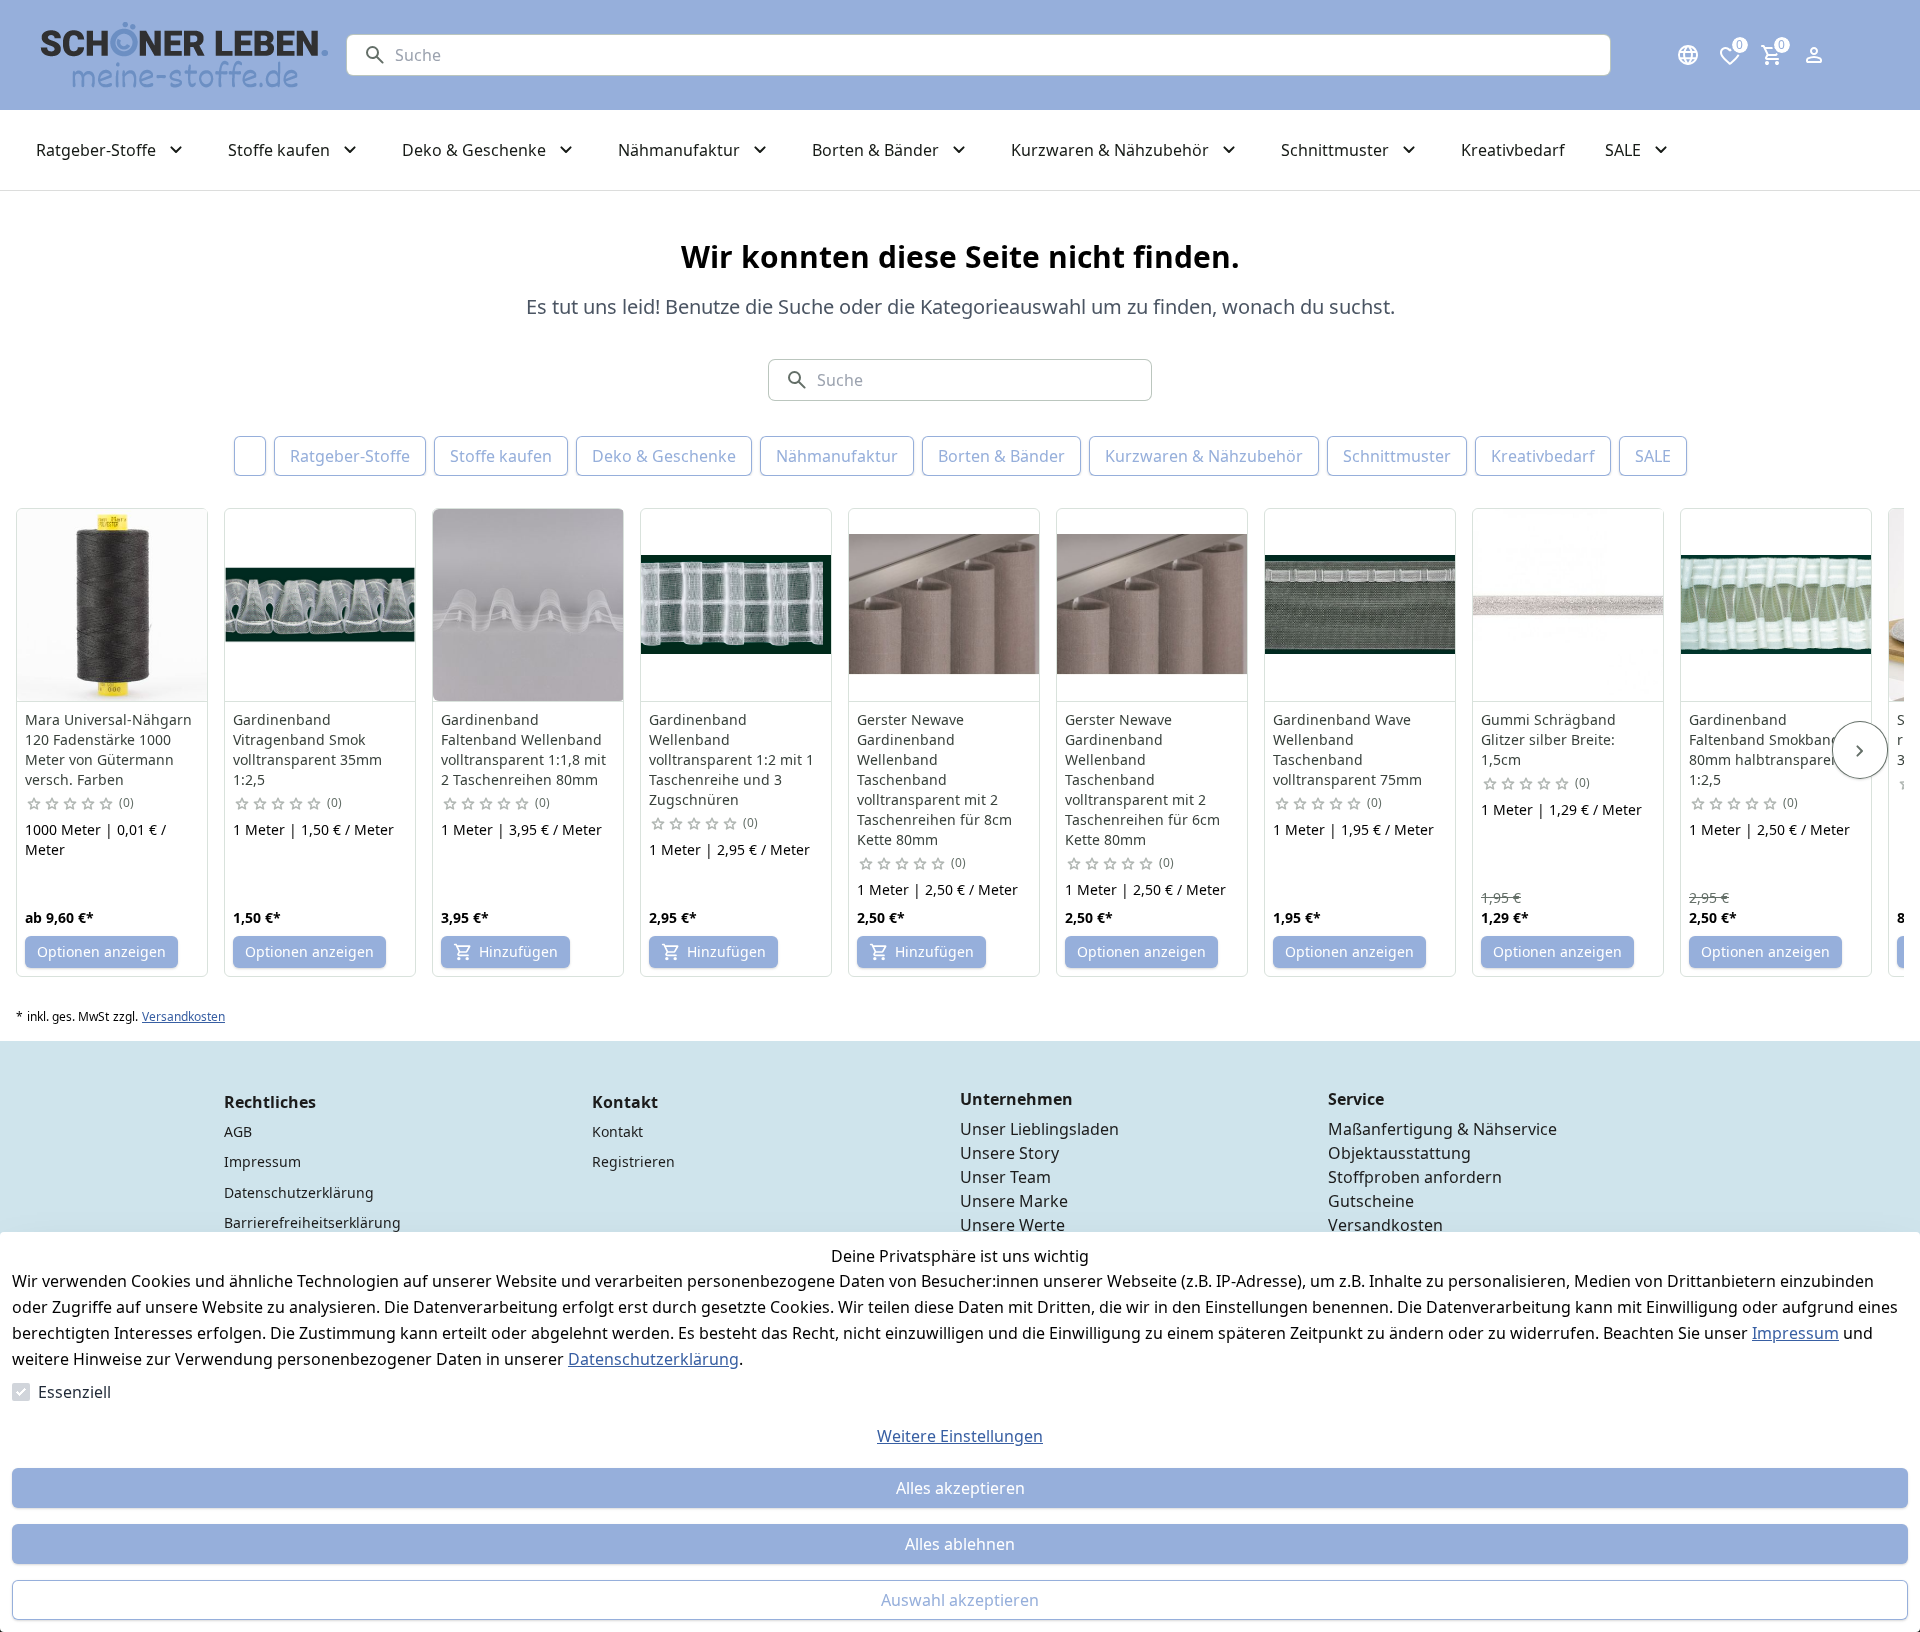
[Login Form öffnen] (1814, 55)
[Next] (1860, 750)
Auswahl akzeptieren (960, 1600)
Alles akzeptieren (960, 1488)
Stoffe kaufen (501, 456)
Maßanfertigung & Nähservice (1442, 1129)
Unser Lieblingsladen (1039, 1129)
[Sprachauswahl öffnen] (1688, 55)
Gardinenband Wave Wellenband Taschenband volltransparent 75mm (1347, 749)
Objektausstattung (1399, 1153)
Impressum (1795, 1333)
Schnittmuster (1397, 456)
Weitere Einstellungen (960, 1436)
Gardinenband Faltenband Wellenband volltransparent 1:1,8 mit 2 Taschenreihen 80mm (523, 749)
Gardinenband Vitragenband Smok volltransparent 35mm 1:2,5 (307, 749)
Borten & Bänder (1001, 456)
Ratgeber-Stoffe (350, 456)
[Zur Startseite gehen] (185, 55)
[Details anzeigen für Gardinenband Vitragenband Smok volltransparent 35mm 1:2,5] (321, 605)
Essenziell (74, 1392)
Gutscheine (1371, 1201)
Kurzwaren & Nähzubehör (1204, 456)
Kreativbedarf (1543, 456)
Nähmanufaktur (837, 456)
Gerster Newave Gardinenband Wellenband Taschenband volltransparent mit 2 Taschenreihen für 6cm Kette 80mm (1142, 779)
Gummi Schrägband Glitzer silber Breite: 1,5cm (1548, 739)
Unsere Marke (1014, 1201)
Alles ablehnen (960, 1544)
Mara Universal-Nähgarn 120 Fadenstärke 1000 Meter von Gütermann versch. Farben (108, 749)
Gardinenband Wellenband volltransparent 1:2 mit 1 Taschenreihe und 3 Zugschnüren (731, 759)
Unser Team (1005, 1177)
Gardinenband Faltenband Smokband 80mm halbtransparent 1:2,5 (1767, 749)
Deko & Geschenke (664, 456)
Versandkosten (183, 1017)
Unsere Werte (1012, 1225)
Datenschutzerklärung (653, 1359)
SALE (1653, 456)
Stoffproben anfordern (1415, 1177)
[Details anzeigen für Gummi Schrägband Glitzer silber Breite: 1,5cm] (1569, 605)
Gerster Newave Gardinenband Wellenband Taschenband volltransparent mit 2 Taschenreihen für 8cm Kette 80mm (934, 779)
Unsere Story (1009, 1153)
